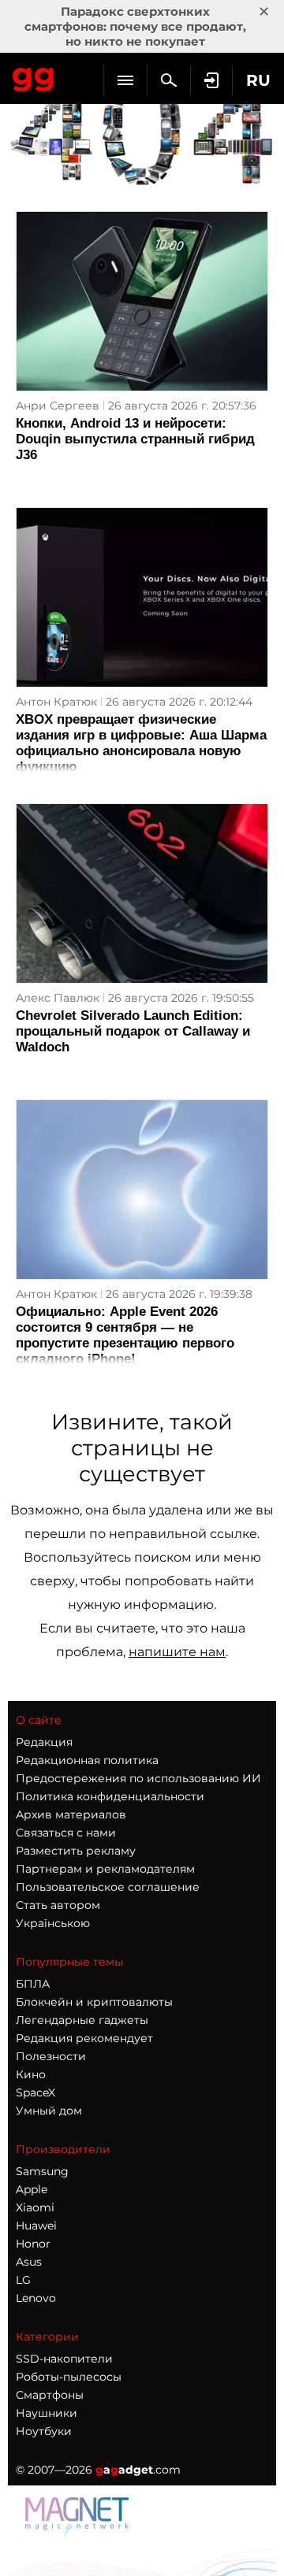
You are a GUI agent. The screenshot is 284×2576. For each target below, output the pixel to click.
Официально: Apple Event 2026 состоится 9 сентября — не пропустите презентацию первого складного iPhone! (125, 1335)
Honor (33, 2244)
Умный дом (49, 2111)
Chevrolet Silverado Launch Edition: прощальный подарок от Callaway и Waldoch (133, 1031)
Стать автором (58, 1905)
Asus (29, 2262)
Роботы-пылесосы (69, 2377)
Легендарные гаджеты (82, 2020)
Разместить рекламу (76, 1851)
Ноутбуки (44, 2431)
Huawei (36, 2226)
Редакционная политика (87, 1760)
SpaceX (35, 2092)
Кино (31, 2074)
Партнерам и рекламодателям (105, 1869)
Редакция (44, 1742)
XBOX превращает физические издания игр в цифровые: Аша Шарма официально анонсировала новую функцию (141, 743)
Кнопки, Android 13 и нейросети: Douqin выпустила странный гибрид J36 (135, 439)
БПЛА (33, 1984)
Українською (53, 1923)
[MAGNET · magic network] (79, 2532)
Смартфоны (50, 2395)
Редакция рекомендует (84, 2038)
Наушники (47, 2413)
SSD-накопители (64, 2359)
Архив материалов (71, 1814)
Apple (32, 2189)
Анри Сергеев (58, 406)
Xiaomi (35, 2207)
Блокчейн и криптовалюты (94, 2002)
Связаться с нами (66, 1833)
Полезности (51, 2056)
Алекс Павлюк (58, 998)
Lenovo (36, 2298)
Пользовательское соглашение (108, 1887)
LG (23, 2280)
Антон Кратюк (56, 702)
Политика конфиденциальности (110, 1796)
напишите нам (177, 1652)
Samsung (42, 2171)
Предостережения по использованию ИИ (138, 1778)
